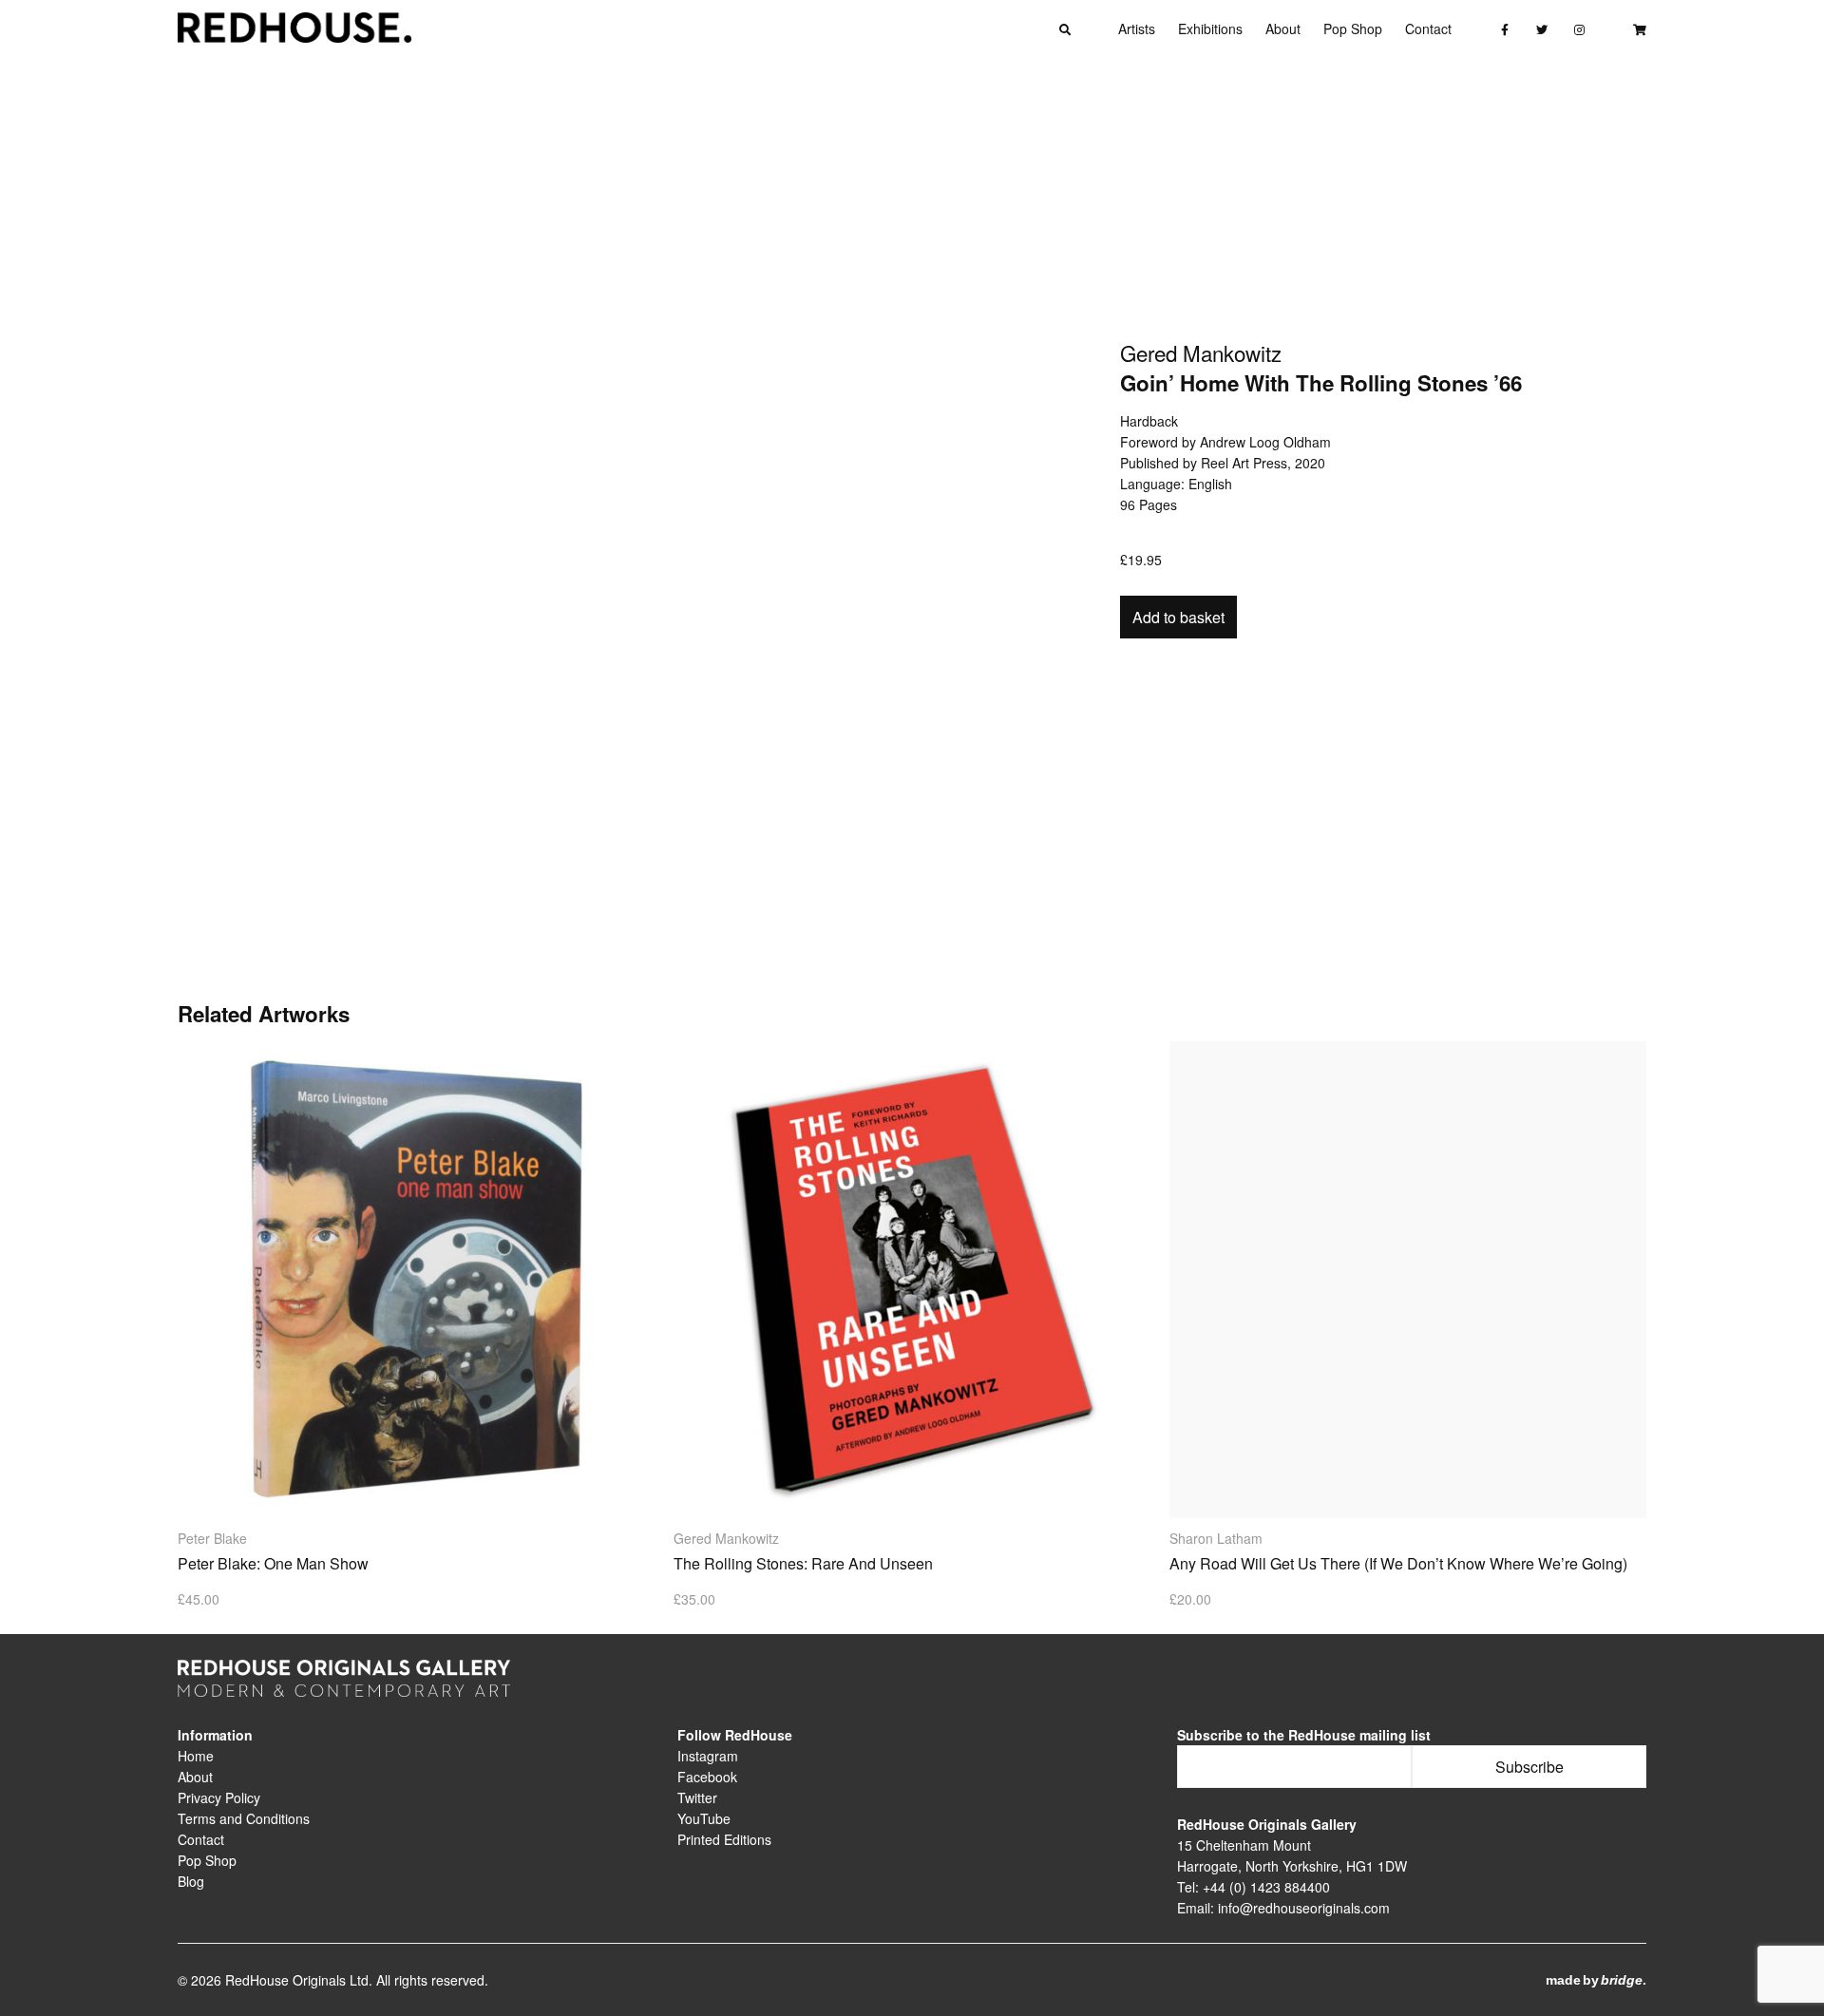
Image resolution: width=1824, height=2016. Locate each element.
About (1283, 29)
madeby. (1596, 1980)
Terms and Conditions (244, 1818)
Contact (1428, 29)
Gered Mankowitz (1201, 355)
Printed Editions (724, 1839)
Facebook (707, 1777)
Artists (1137, 29)
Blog (191, 1881)
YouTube (704, 1818)
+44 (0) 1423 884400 (1266, 1887)
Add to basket (1178, 617)
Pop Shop (1353, 29)
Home (196, 1756)
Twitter (697, 1797)
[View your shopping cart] (1639, 29)
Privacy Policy (219, 1797)
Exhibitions (1210, 29)
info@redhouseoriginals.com (1304, 1908)
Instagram (708, 1756)
